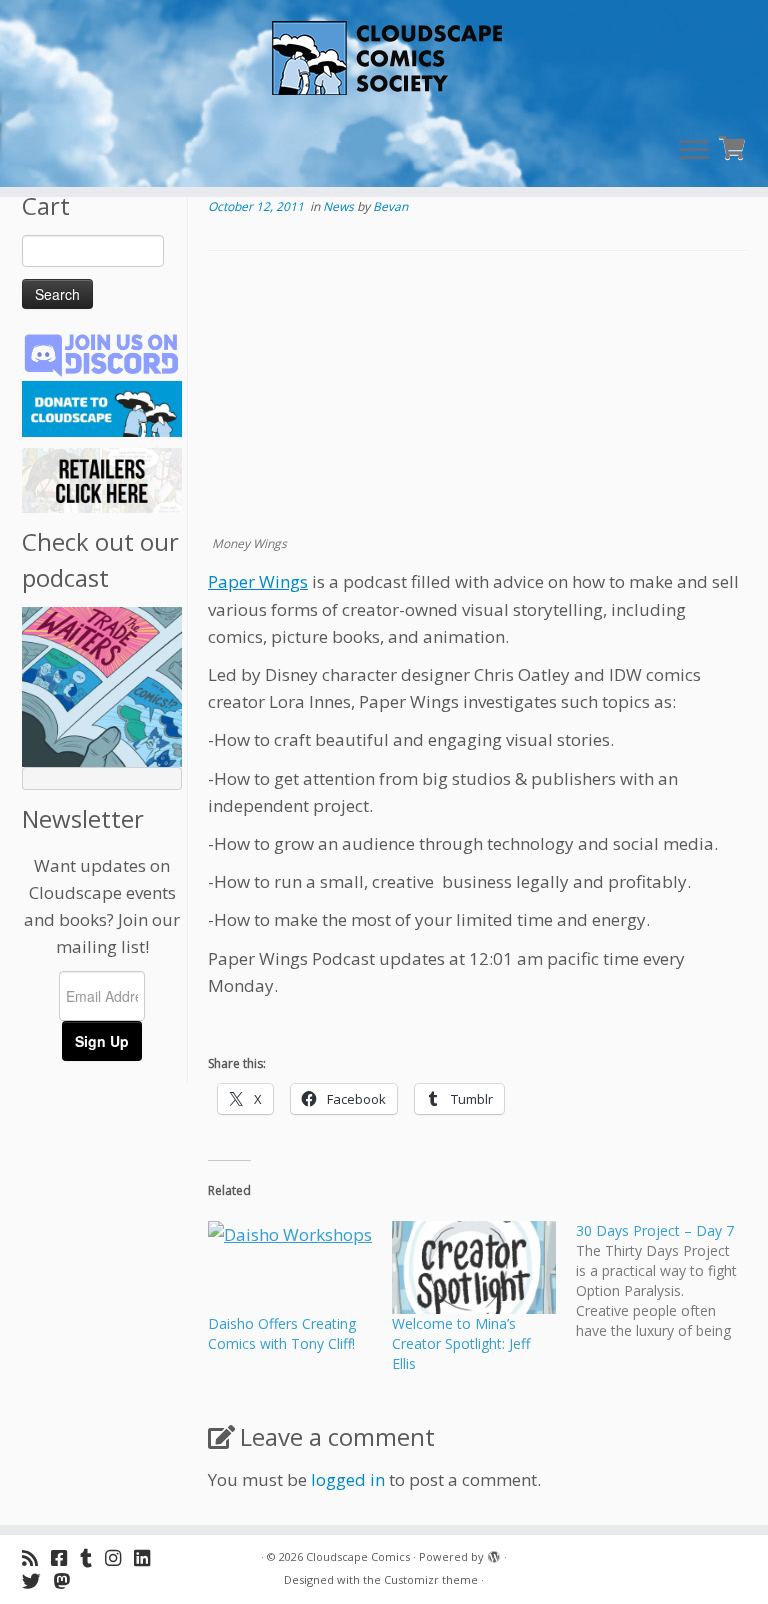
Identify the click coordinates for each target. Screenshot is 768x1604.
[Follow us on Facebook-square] (65, 1557)
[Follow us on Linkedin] (148, 1557)
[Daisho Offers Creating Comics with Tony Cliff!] (290, 1268)
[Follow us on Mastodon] (68, 1580)
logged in (348, 1479)
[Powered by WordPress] (494, 1553)
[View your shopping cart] (734, 145)
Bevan (390, 206)
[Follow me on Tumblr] (92, 1557)
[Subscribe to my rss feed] (36, 1557)
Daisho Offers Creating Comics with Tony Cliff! (282, 1333)
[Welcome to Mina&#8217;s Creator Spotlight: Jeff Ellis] (474, 1268)
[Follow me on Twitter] (38, 1580)
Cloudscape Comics (358, 1556)
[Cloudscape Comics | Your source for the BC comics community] (384, 60)
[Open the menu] (694, 151)
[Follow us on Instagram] (119, 1557)
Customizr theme (431, 1579)
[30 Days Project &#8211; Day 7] (668, 1281)
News (340, 206)
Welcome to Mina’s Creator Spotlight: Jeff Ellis (461, 1343)
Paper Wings (258, 581)
